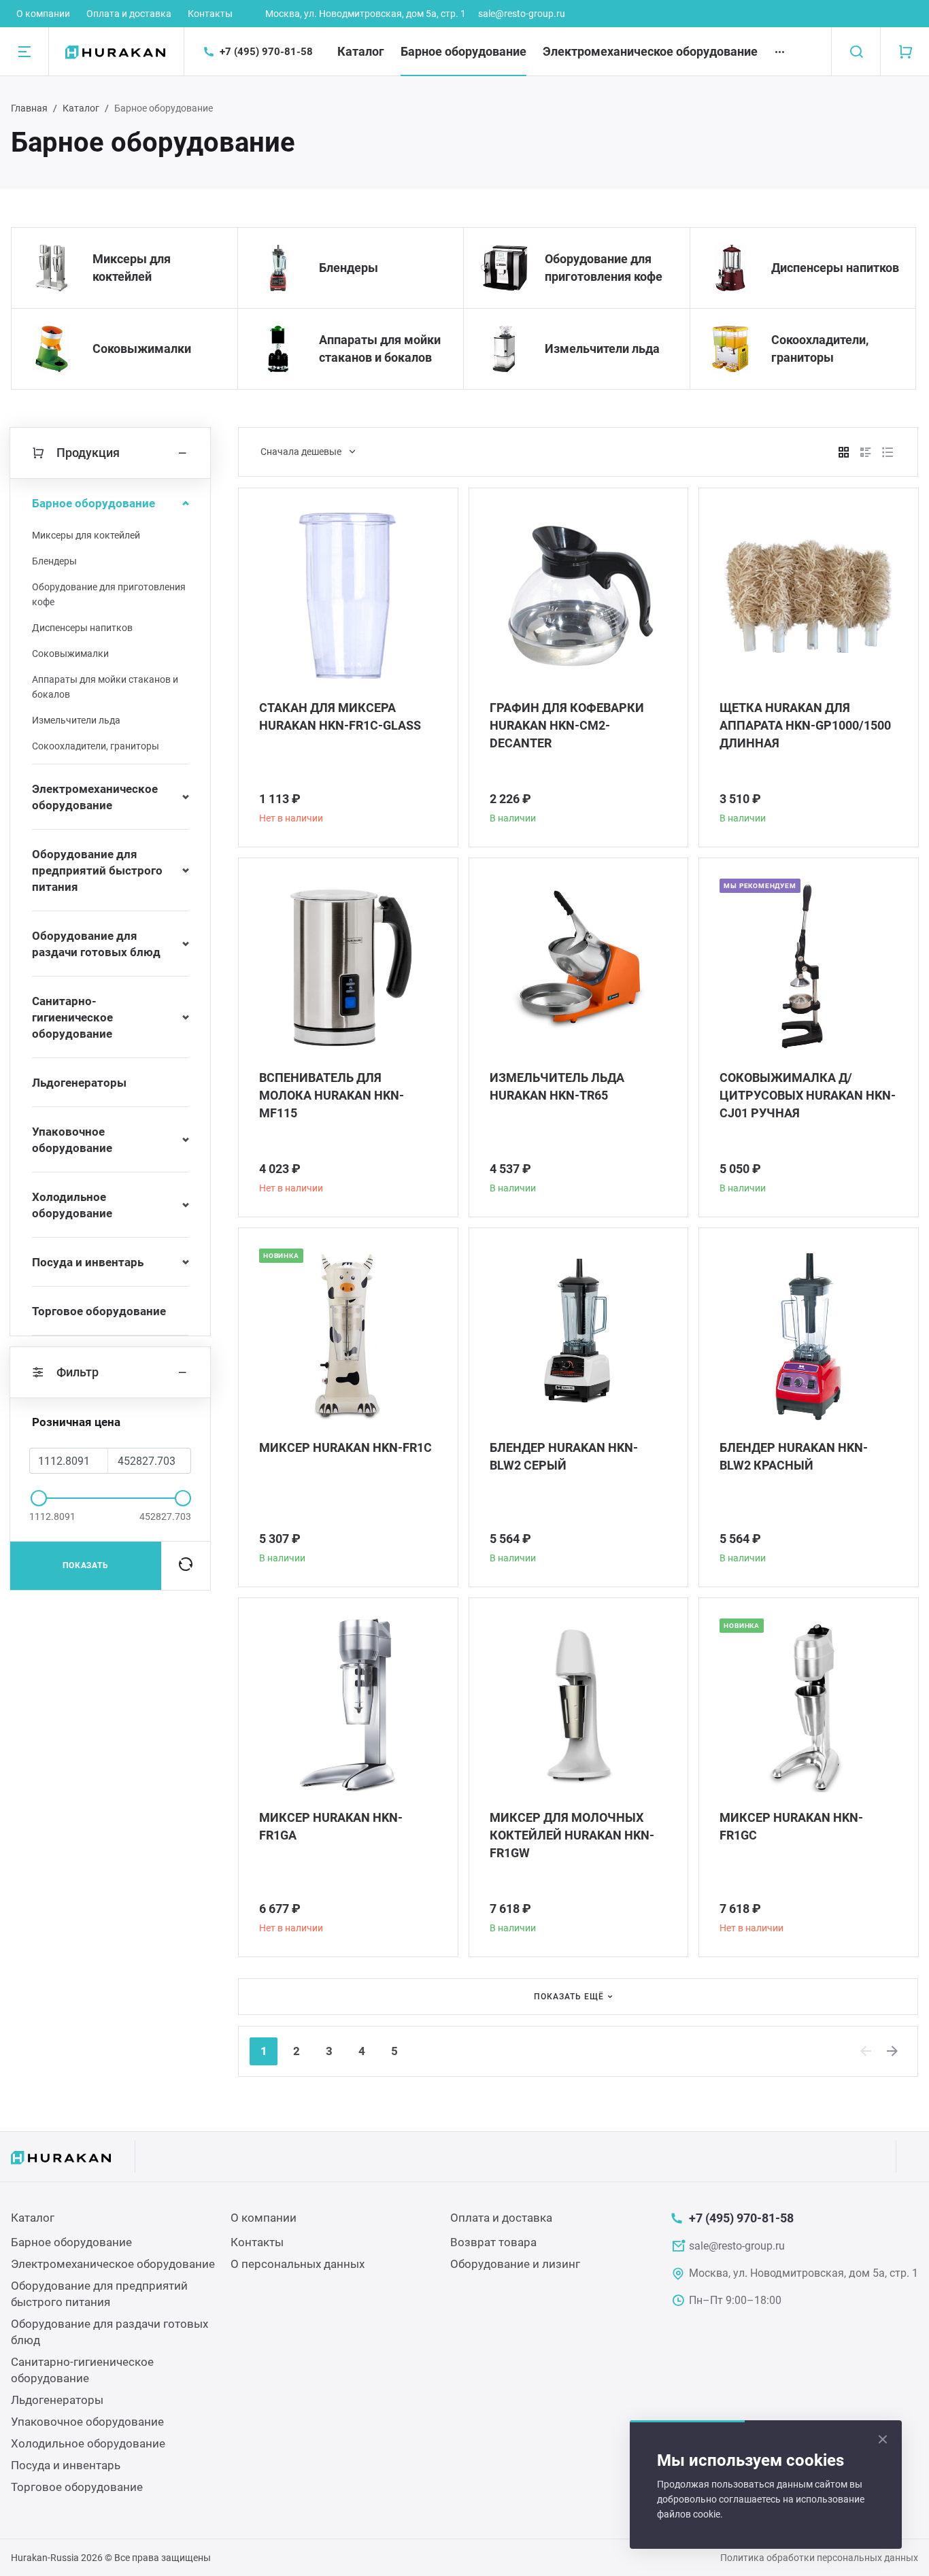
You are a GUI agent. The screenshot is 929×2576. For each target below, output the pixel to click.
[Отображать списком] (866, 452)
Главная (29, 108)
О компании (43, 14)
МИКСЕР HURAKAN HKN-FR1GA (331, 1826)
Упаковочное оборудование (72, 1140)
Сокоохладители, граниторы (820, 349)
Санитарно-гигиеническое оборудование (72, 1017)
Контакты (210, 14)
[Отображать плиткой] (844, 452)
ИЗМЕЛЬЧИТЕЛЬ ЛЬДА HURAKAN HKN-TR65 (557, 1086)
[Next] (893, 2051)
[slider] (39, 1498)
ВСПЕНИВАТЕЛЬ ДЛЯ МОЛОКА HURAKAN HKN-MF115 (332, 1095)
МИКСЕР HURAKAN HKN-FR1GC (791, 1826)
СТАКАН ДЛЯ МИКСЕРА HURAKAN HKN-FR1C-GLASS (340, 716)
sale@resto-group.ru (522, 14)
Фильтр (78, 1372)
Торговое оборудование (99, 1311)
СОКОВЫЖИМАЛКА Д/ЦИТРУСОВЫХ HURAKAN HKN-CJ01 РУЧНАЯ (808, 1095)
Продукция (88, 453)
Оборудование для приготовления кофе (604, 268)
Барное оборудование (463, 51)
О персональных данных (298, 2264)
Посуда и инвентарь (88, 1262)
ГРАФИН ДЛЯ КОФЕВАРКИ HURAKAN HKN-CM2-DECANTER (567, 725)
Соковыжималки (142, 349)
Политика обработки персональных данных (819, 2558)
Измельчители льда (602, 349)
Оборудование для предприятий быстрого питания (97, 870)
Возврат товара (493, 2242)
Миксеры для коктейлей (132, 268)
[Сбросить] (186, 1565)
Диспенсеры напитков (835, 268)
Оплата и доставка (129, 14)
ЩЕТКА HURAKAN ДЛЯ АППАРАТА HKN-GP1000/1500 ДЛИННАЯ (805, 725)
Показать (86, 1565)
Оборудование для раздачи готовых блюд (96, 944)
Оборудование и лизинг (515, 2264)
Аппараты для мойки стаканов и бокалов (380, 349)
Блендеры (349, 268)
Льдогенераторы (79, 1083)
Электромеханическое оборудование (650, 51)
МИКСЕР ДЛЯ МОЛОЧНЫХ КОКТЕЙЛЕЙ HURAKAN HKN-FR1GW (572, 1835)
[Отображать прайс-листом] (888, 452)
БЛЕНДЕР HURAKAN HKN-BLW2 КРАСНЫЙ (794, 1456)
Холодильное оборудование (72, 1205)
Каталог (361, 51)
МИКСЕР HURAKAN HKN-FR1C (345, 1447)
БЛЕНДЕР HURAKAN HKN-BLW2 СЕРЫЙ (564, 1456)
